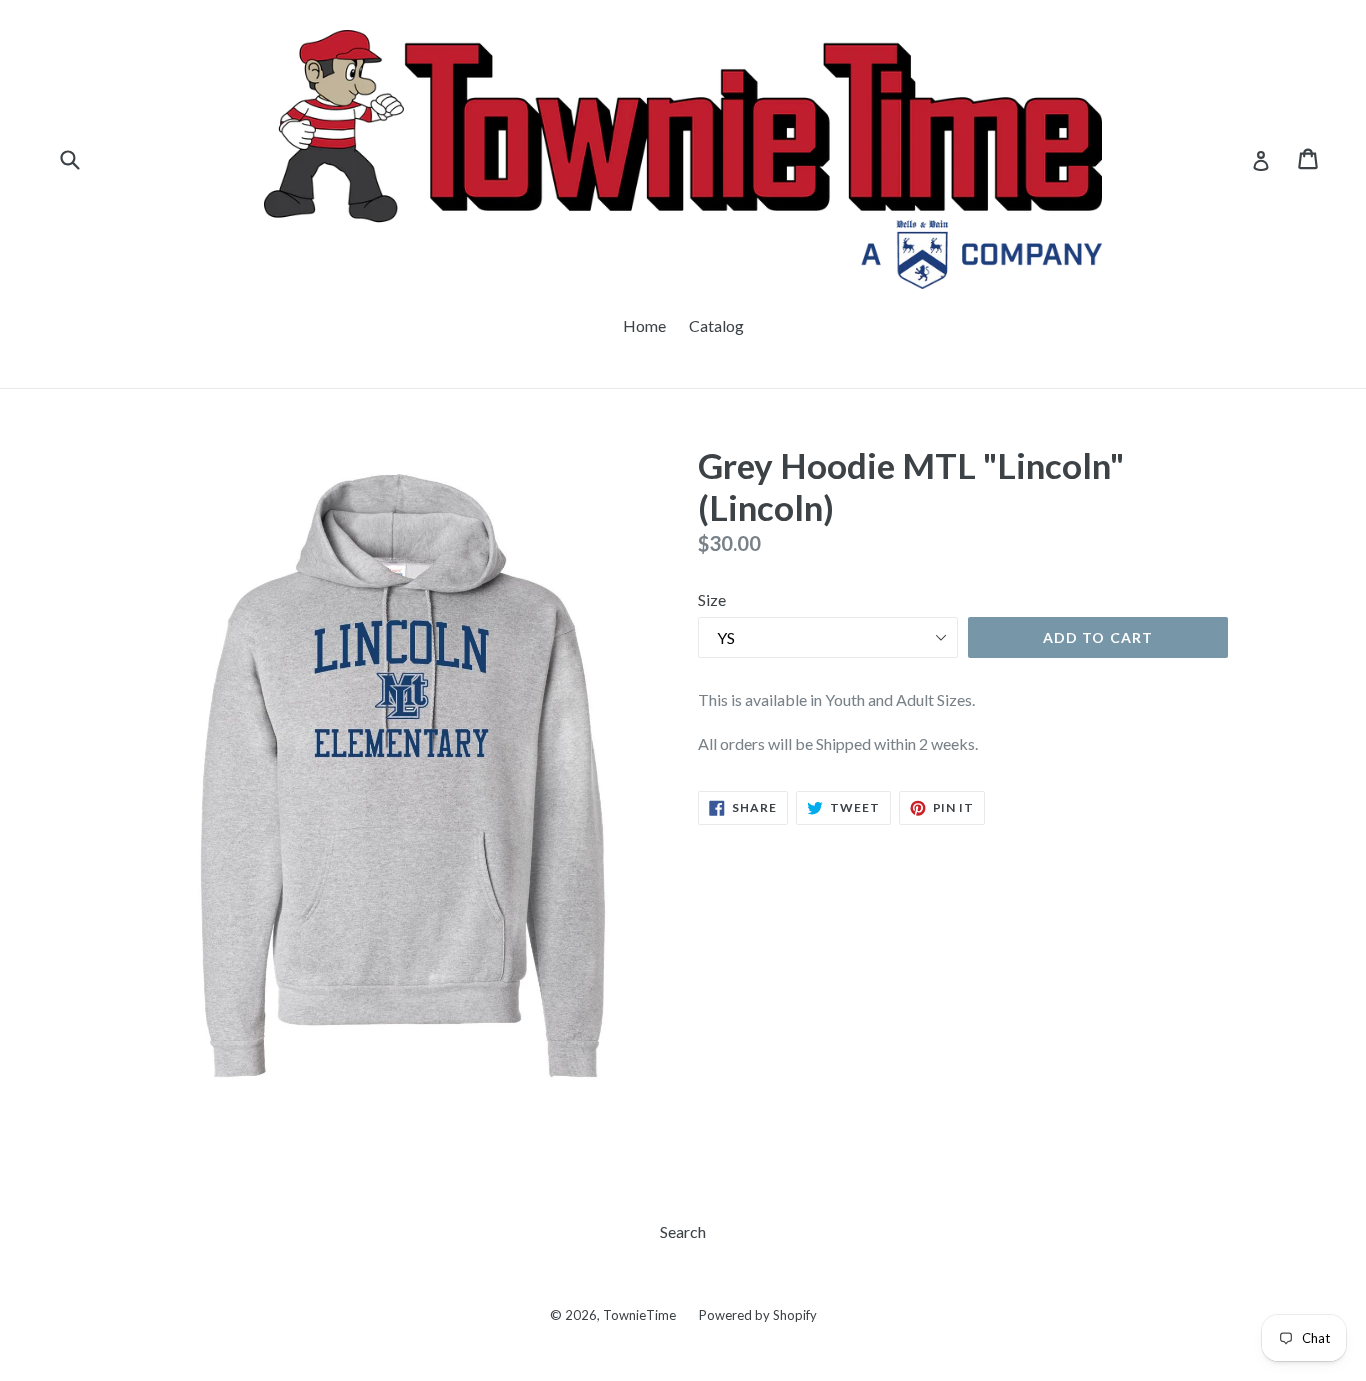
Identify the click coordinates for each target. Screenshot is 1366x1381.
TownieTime (639, 1315)
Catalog (716, 325)
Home (644, 325)
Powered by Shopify (758, 1315)
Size (712, 599)
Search (683, 1231)
